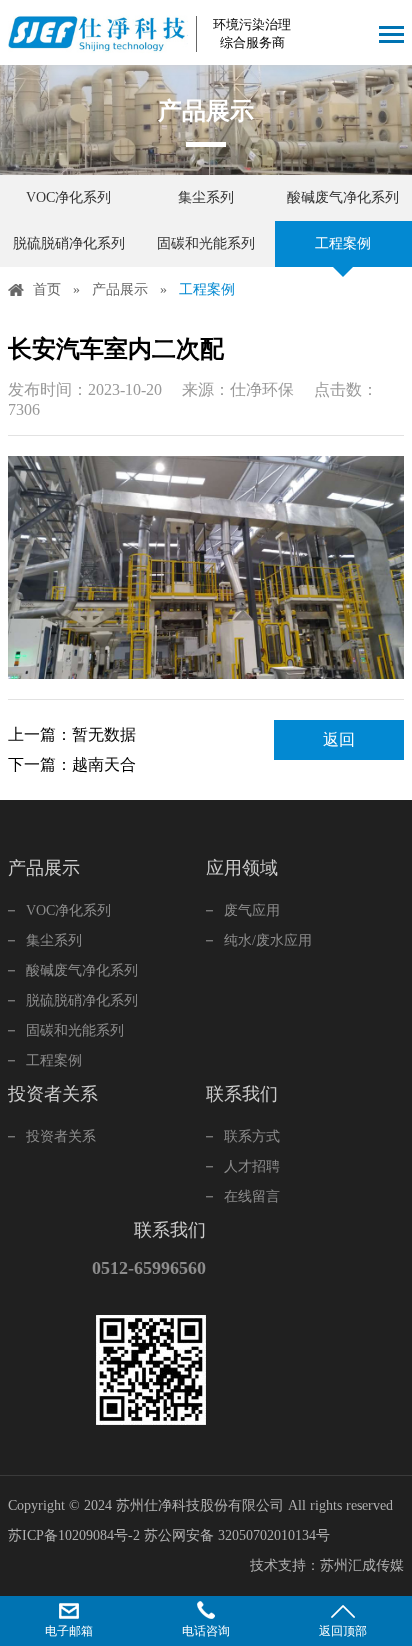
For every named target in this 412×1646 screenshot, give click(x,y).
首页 (47, 289)
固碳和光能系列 (206, 243)
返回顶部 (343, 1631)
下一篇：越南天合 (72, 764)
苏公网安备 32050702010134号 (237, 1535)
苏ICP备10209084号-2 (74, 1535)
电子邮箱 (69, 1631)
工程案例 (343, 243)
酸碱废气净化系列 (343, 197)
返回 (339, 739)
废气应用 (252, 910)
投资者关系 (61, 1136)
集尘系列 (206, 197)
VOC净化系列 (68, 197)
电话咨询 (206, 1631)
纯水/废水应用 (268, 940)
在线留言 (252, 1196)
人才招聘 (252, 1166)
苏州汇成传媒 (362, 1565)
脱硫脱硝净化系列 (69, 243)
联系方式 (252, 1136)
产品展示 (120, 289)
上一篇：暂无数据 (72, 734)
